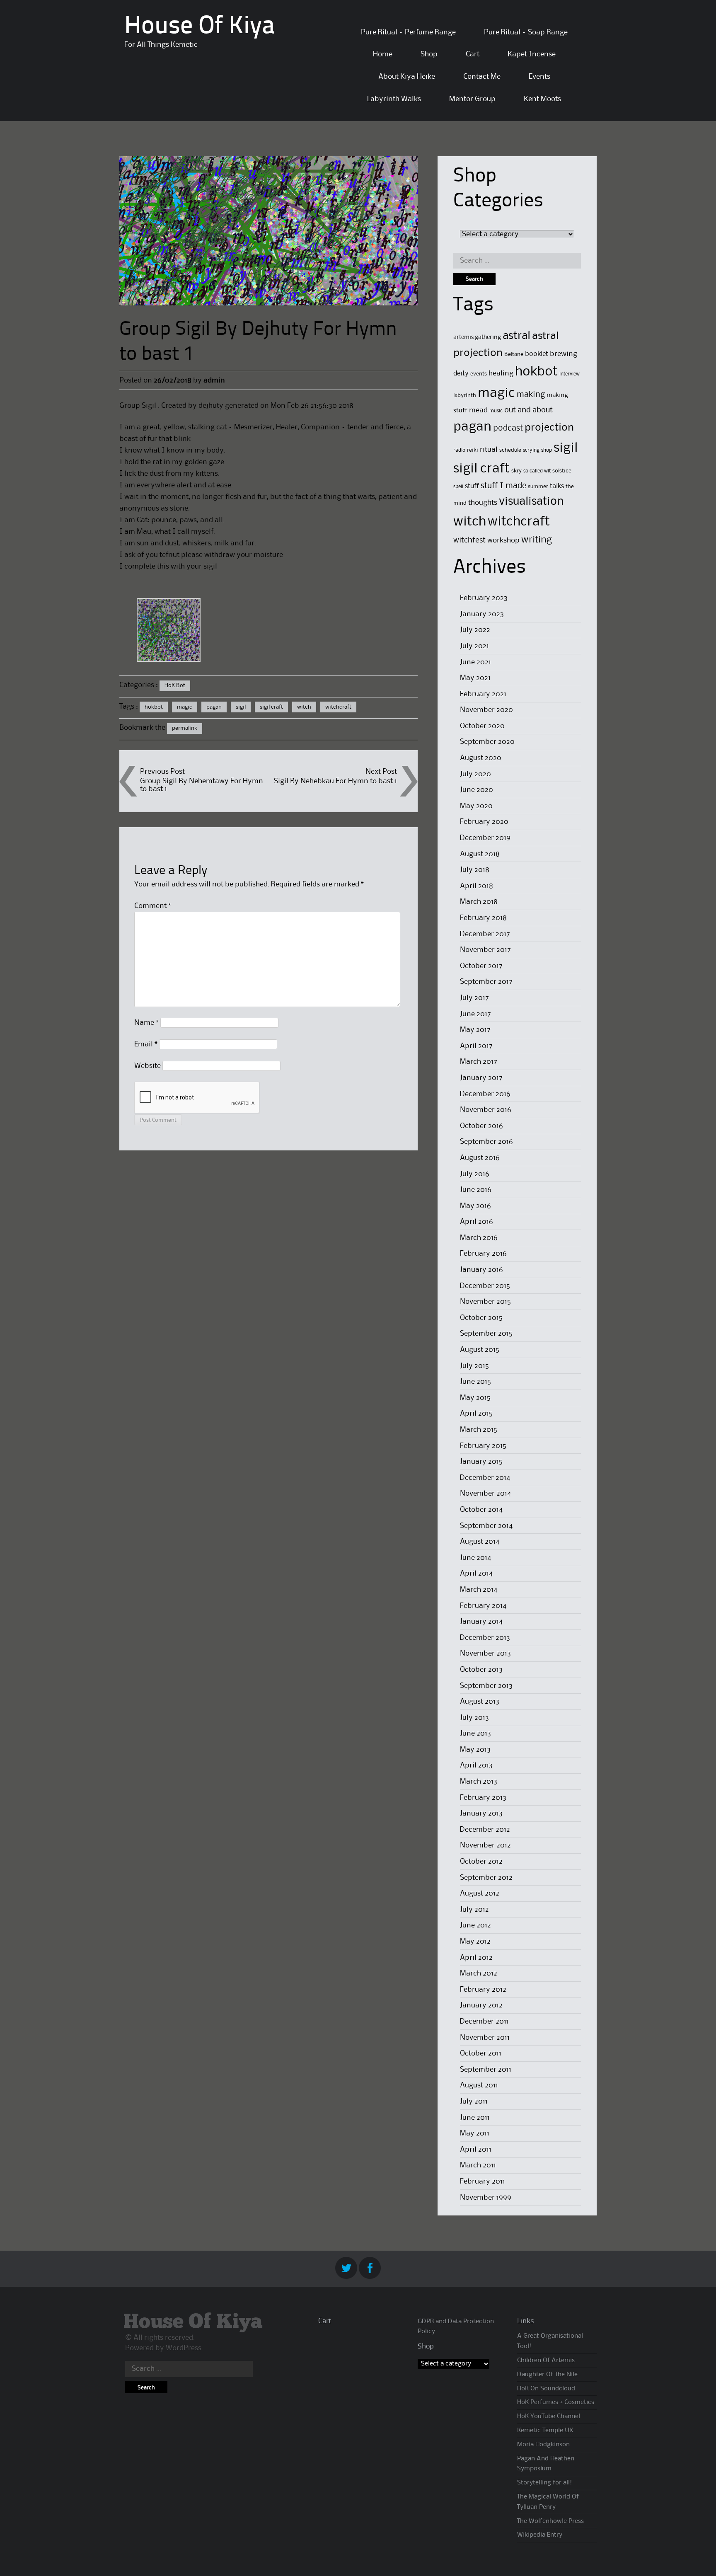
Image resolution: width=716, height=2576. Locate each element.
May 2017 (475, 1030)
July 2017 (474, 998)
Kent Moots (542, 99)
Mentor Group (472, 99)
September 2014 (486, 1526)
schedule (510, 450)
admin (214, 380)
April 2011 (476, 2150)
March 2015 (479, 1430)
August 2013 (480, 1702)
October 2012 (481, 1862)
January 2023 (482, 614)
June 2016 (476, 1190)
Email (146, 1044)
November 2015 (485, 1302)
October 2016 (481, 1126)
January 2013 (481, 1813)
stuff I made (503, 486)
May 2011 (475, 2133)
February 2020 (484, 822)
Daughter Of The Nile (547, 2375)
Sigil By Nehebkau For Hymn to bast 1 (335, 781)
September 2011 (486, 2070)
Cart (473, 54)
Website (148, 1066)
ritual (489, 450)
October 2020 (482, 726)
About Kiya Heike (407, 77)
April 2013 (476, 1765)
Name (146, 1023)
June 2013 (475, 1733)
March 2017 (479, 1062)
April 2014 (476, 1574)
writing (537, 540)
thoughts (483, 503)
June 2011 (475, 2118)
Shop (429, 54)
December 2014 (485, 1478)
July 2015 (474, 1366)
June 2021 (475, 662)
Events (539, 77)
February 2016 (483, 1254)
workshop (503, 541)
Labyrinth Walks (394, 99)
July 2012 (474, 1910)
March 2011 (478, 2165)
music (496, 411)
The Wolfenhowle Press (550, 2521)
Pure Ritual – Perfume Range (408, 32)
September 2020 (487, 742)
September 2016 (486, 1142)
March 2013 (479, 1782)
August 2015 (480, 1350)
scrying (531, 450)
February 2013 (483, 1798)
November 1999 (486, 2198)
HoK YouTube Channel (549, 2416)
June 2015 (475, 1382)
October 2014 (481, 1510)
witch (304, 707)
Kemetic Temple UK (545, 2431)
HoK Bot (175, 685)
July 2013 (474, 1718)
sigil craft (271, 707)
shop (547, 450)
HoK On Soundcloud (546, 2389)
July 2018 (475, 870)
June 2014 (475, 1558)
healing (501, 374)
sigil (241, 707)
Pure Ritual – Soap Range (526, 32)
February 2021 (483, 694)
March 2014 (479, 1590)
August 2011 (479, 2085)
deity (461, 374)
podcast (508, 429)
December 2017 (485, 934)
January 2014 (481, 1622)
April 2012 (476, 1958)
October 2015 (481, 1318)
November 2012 (485, 1845)
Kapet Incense (532, 54)
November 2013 (485, 1654)
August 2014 (480, 1542)
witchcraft (338, 707)
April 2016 (477, 1222)
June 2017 (475, 1014)
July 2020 (475, 774)
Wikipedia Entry (540, 2535)
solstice (562, 471)
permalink (185, 728)
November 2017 (485, 950)
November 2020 (486, 710)
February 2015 (483, 1446)
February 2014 (483, 1606)
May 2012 (475, 1942)
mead (478, 410)
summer (538, 487)
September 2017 (486, 982)
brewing (564, 354)
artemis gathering (477, 337)
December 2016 (485, 1094)
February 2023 (484, 598)
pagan (214, 707)
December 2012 (485, 1830)
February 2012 (483, 1990)
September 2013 (486, 1686)
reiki (473, 450)
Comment (153, 906)
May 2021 (475, 678)
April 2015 (476, 1414)
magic (185, 707)
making (531, 395)
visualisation (531, 502)
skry (516, 471)
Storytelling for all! (544, 2483)
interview (570, 374)
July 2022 (475, 630)
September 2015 (486, 1334)
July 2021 (474, 646)
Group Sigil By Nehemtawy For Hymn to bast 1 (202, 785)
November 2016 (486, 1110)
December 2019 (485, 838)
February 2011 (483, 2181)
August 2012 (480, 1893)
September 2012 (486, 1878)
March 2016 (479, 1238)
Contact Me (482, 77)
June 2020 (477, 790)
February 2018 (483, 918)
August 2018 (480, 854)
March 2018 (479, 902)
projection (549, 428)
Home (383, 54)
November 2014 (485, 1494)
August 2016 (480, 1158)
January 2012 (481, 2005)
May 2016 (475, 1206)
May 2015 (475, 1398)
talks (557, 486)
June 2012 (475, 1925)
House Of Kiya (200, 27)
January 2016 (481, 1270)
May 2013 (475, 1750)
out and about (529, 410)
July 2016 (475, 1174)
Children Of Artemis (546, 2361)
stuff (472, 486)
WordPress (184, 2348)
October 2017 (481, 966)
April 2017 (476, 1046)
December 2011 (484, 2022)
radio (459, 450)
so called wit (537, 471)
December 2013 (485, 1638)
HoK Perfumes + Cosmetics (556, 2402)
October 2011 (481, 2053)
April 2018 (477, 886)
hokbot (154, 707)
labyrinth (465, 395)
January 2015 (481, 1462)
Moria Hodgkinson (543, 2445)
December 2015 (485, 1286)
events (479, 374)
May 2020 (476, 806)
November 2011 (485, 2038)
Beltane (514, 354)
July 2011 (474, 2101)
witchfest (469, 540)
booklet (537, 354)
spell (458, 487)
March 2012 (479, 1973)
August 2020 (481, 758)
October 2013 (481, 1670)
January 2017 (481, 1078)
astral (516, 336)
